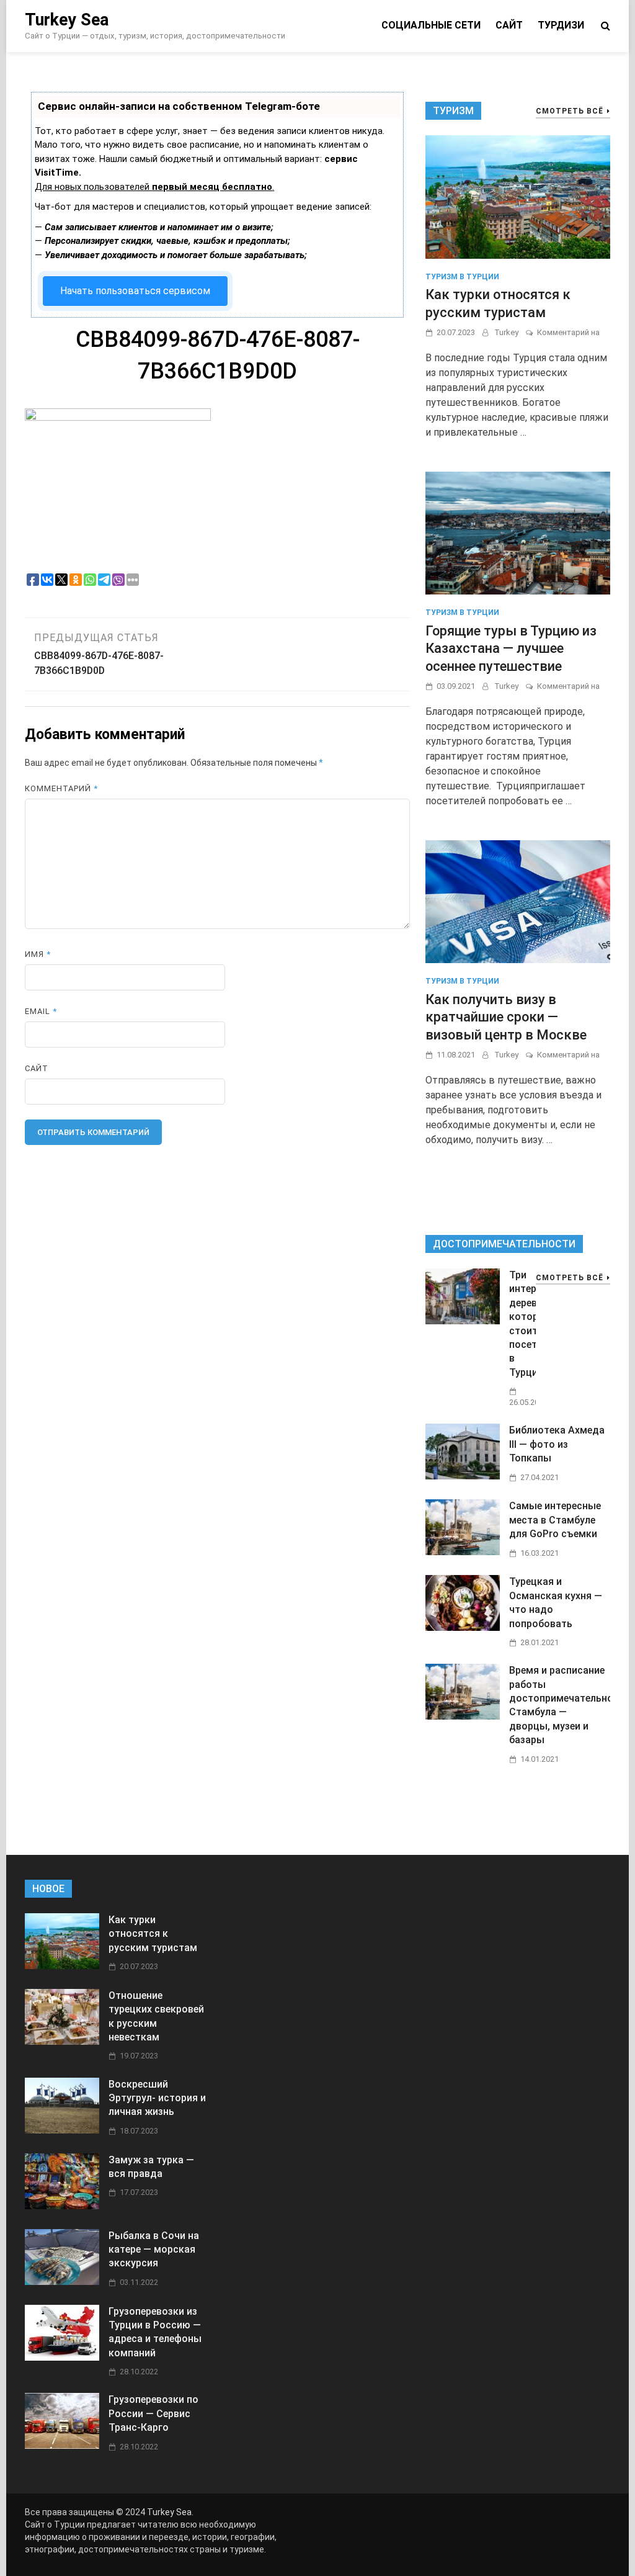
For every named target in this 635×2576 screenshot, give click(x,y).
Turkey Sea (67, 20)
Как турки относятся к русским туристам (153, 1934)
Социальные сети (431, 25)
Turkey (506, 332)
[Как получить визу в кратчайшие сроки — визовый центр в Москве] (518, 901)
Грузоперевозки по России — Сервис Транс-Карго (153, 2413)
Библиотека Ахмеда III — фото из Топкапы (557, 1444)
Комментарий (61, 788)
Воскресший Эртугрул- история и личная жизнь (157, 2098)
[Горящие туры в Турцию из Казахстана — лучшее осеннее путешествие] (518, 532)
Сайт (509, 25)
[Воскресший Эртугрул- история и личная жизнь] (62, 2130)
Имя (38, 954)
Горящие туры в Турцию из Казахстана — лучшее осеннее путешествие (511, 648)
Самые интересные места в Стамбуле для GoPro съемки (555, 1520)
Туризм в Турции (462, 277)
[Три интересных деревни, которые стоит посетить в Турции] (463, 1321)
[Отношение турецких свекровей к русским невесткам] (62, 2041)
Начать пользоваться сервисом (135, 291)
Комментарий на (568, 332)
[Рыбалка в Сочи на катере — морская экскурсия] (62, 2282)
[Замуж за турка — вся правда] (62, 2206)
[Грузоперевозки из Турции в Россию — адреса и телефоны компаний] (62, 2357)
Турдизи (561, 25)
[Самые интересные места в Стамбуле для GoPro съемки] (463, 1552)
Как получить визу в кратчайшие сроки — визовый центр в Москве (506, 1017)
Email (41, 1011)
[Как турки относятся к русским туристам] (518, 196)
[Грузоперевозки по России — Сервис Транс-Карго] (62, 2445)
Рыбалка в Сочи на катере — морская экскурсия (154, 2250)
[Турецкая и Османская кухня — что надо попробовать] (463, 1627)
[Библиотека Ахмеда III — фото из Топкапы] (463, 1476)
